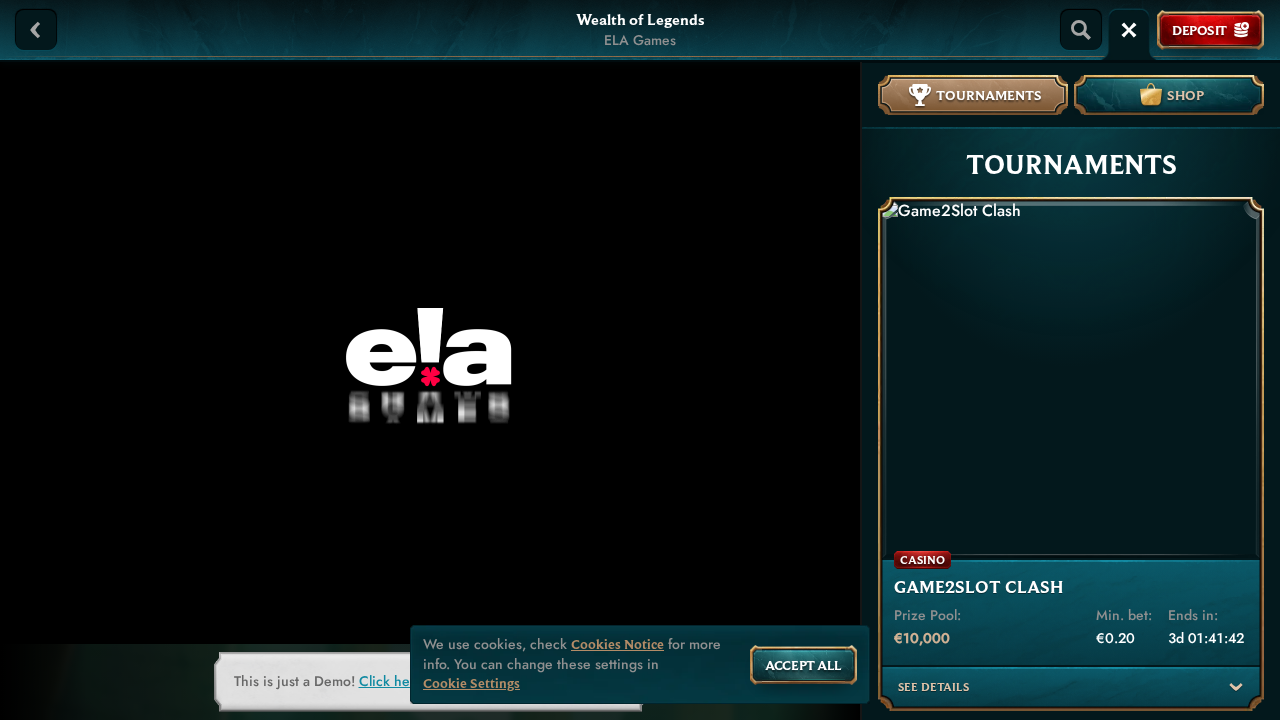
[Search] (1081, 30)
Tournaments (989, 95)
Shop (1185, 95)
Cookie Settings (471, 683)
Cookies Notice (617, 644)
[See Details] (1236, 687)
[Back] (36, 30)
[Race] (1129, 30)
